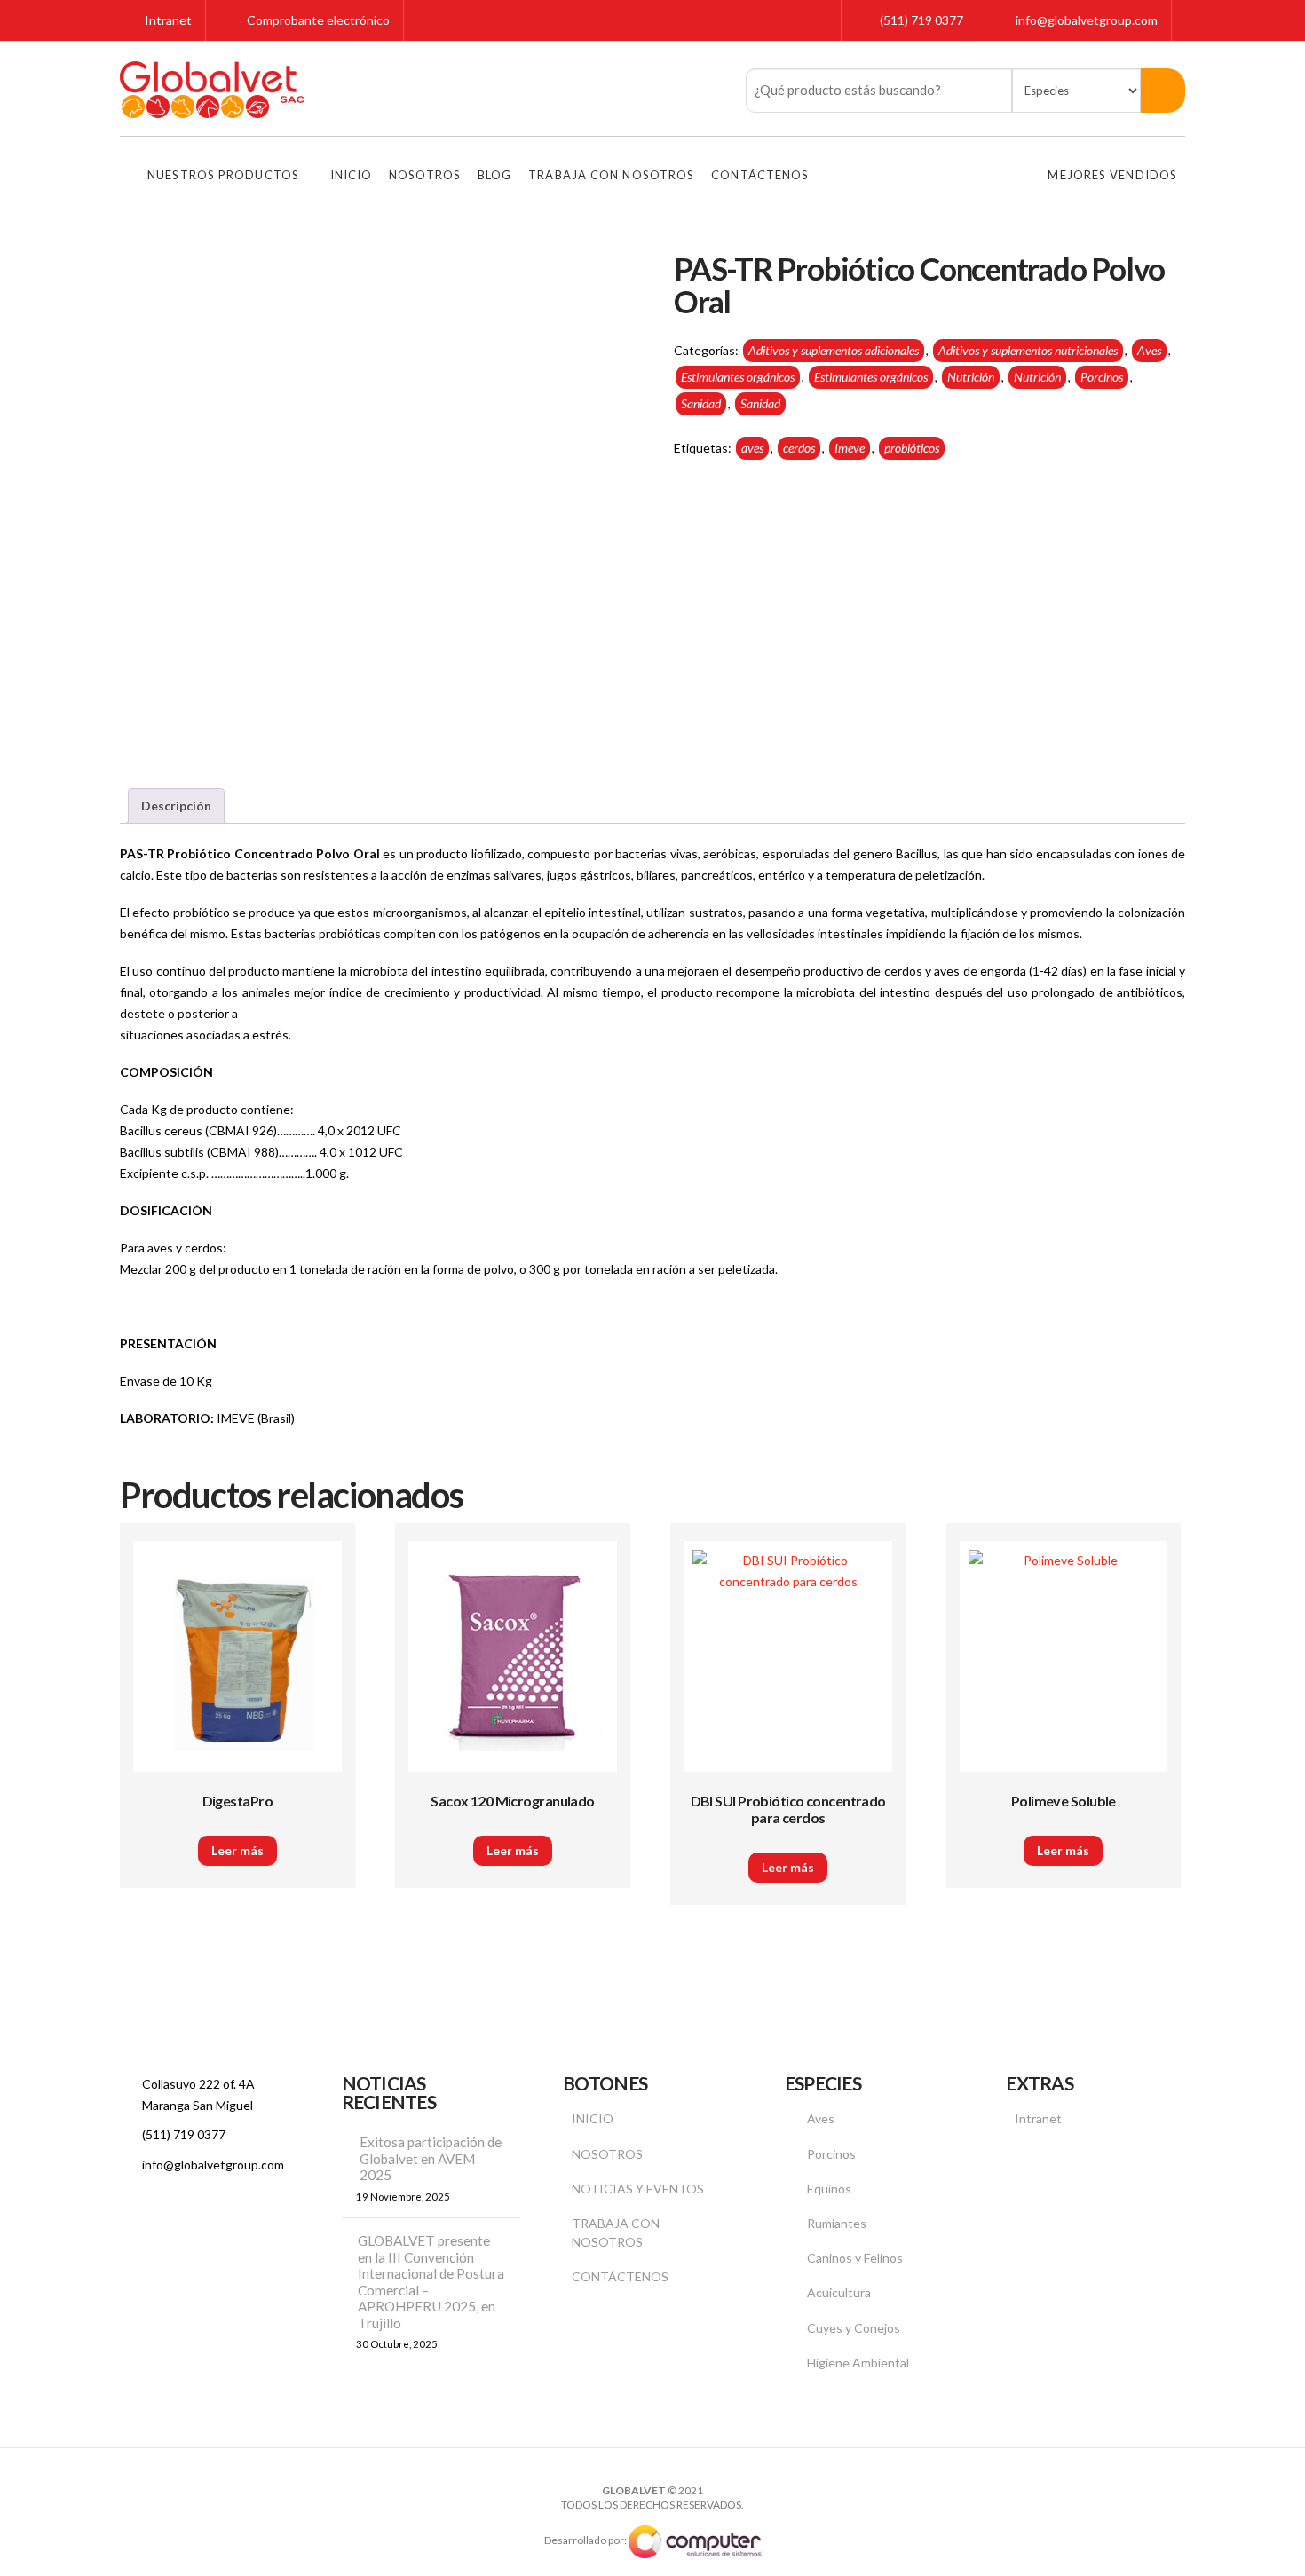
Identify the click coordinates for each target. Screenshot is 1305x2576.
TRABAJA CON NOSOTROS (616, 2232)
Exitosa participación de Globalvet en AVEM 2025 (431, 2158)
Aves (1149, 350)
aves (752, 448)
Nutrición (971, 377)
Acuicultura (839, 2292)
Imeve (850, 448)
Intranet (167, 20)
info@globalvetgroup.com (1087, 20)
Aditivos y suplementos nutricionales (1028, 350)
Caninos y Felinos (855, 2258)
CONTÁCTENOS (620, 2276)
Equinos (829, 2189)
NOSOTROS (607, 2154)
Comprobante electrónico (317, 20)
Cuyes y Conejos (854, 2328)
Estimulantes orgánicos (738, 377)
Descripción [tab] (176, 806)
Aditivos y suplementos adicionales (834, 350)
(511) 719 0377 (921, 20)
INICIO (593, 2118)
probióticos (912, 448)
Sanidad (701, 403)
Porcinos (1102, 377)
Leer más (237, 1850)
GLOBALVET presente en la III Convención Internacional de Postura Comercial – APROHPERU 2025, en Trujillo (431, 2282)
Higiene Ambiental (858, 2363)
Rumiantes (837, 2223)
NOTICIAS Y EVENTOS (638, 2189)
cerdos (799, 448)
